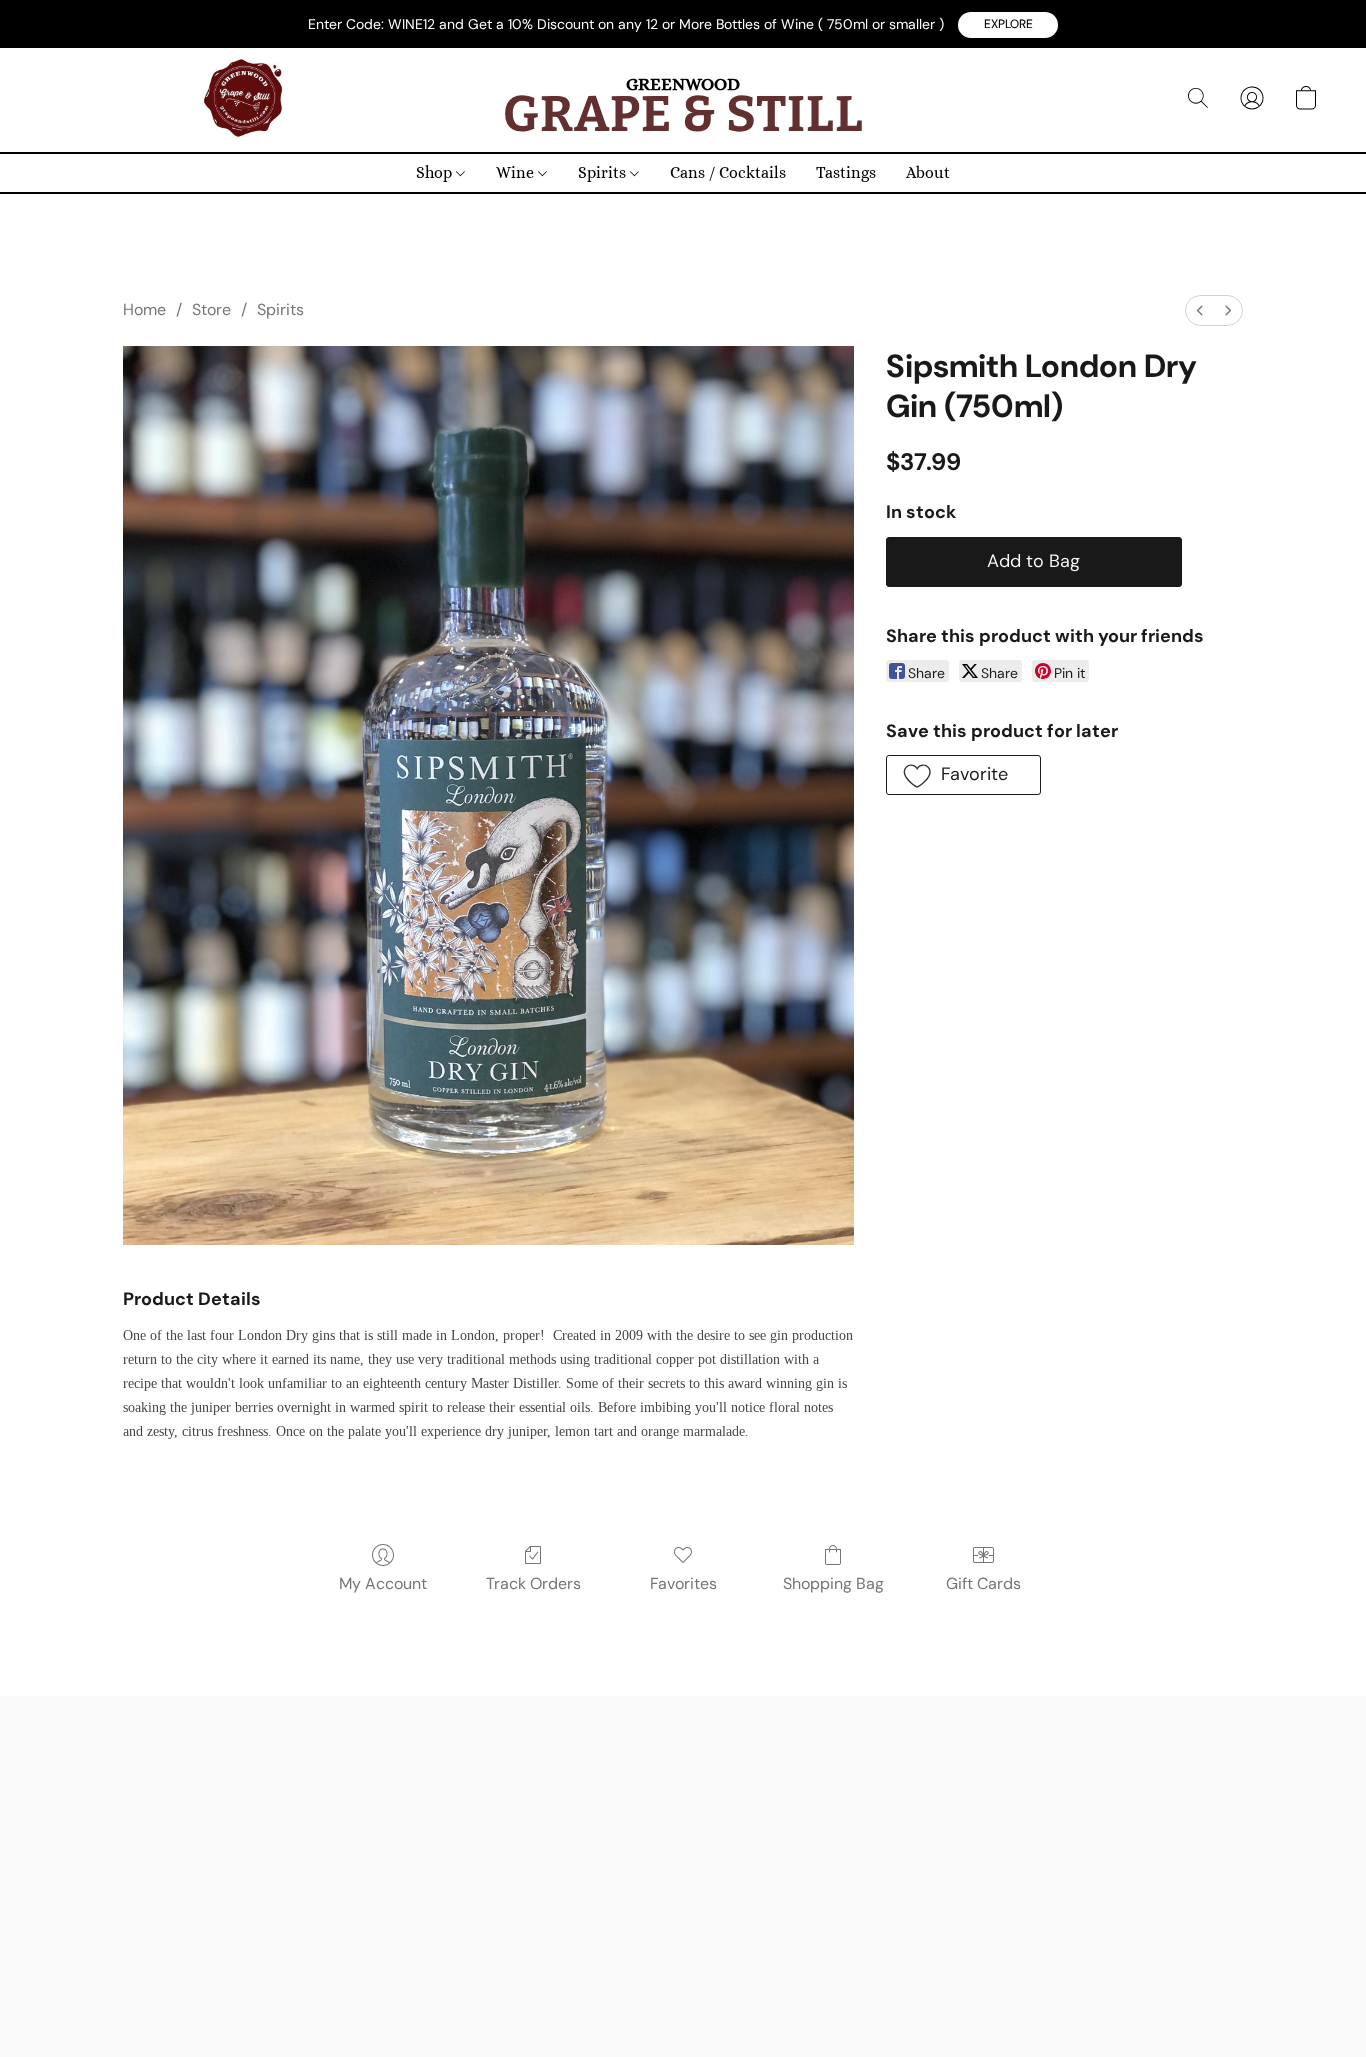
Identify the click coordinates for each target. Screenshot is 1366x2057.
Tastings (846, 172)
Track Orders (533, 1583)
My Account (383, 1583)
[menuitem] (1200, 310)
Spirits (604, 172)
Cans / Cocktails (728, 172)
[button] (1008, 25)
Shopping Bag (833, 1583)
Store (211, 309)
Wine (517, 172)
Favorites (683, 1583)
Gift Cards (983, 1583)
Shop (436, 172)
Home (144, 309)
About (928, 172)
